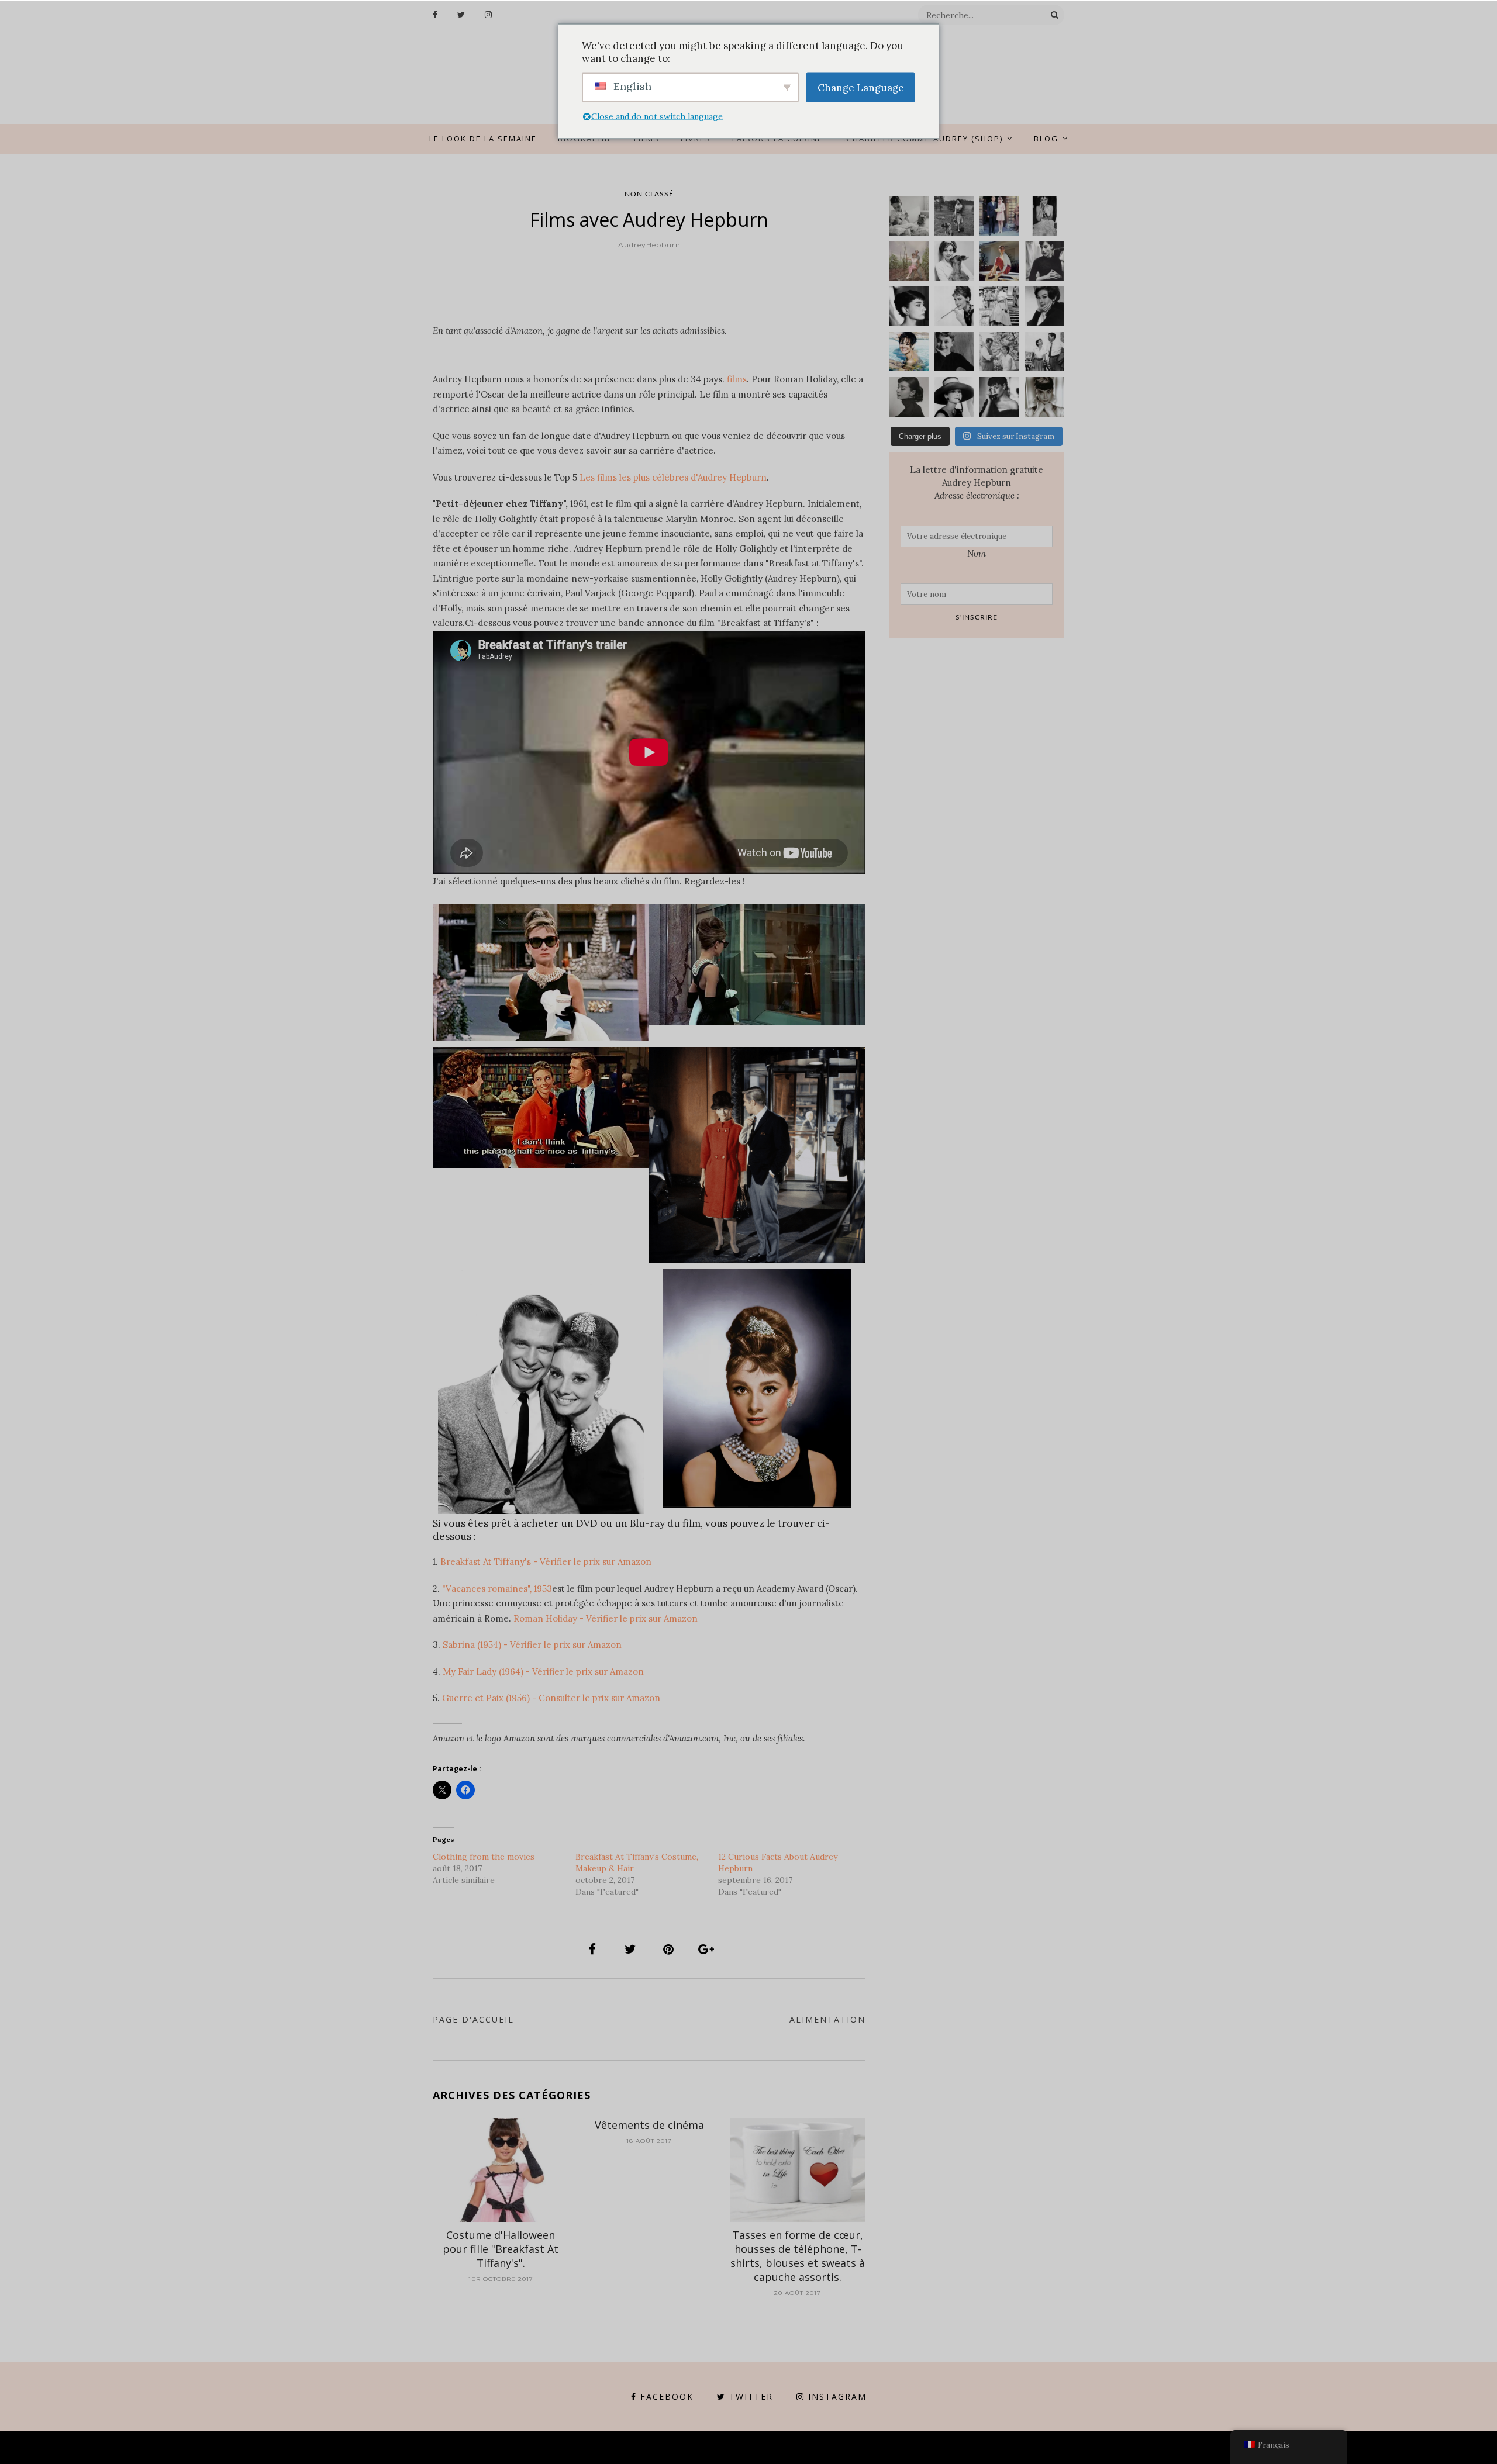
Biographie (585, 139)
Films (647, 139)
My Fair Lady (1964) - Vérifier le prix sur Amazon (543, 1672)
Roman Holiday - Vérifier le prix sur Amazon (606, 1618)
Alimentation (827, 2019)
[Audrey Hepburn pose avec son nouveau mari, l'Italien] (999, 216)
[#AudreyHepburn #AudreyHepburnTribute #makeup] (999, 352)
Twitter (751, 2396)
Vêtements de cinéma (649, 2125)
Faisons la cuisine (777, 139)
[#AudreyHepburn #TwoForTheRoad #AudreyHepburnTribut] (909, 352)
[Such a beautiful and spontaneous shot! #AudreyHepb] (1045, 261)
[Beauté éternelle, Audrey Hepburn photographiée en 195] (999, 261)
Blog (1046, 139)
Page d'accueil (473, 2019)
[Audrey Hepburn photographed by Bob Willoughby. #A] (999, 397)
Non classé (649, 194)
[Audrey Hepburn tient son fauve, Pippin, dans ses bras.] (954, 261)
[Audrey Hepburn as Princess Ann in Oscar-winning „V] (999, 306)
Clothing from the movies (484, 1857)
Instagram (837, 2396)
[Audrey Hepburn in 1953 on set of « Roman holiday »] (1045, 352)
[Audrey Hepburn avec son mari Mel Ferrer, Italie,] (909, 261)
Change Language (861, 87)
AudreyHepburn (649, 245)
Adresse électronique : (977, 495)
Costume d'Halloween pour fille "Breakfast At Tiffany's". (501, 2249)
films (737, 379)
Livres (696, 139)
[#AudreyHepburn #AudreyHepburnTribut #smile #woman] (954, 352)
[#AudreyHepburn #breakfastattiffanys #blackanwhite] (954, 306)
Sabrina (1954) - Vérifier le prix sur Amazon (532, 1645)
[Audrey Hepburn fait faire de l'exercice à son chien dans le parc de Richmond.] (954, 216)
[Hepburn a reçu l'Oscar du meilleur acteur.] (1045, 216)
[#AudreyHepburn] (1045, 306)
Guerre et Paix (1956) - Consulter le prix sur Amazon (551, 1698)
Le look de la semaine (483, 139)
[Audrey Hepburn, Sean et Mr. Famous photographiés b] (909, 216)
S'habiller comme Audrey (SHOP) (923, 139)
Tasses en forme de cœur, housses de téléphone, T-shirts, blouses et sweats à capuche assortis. (798, 2256)
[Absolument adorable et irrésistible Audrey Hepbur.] (954, 397)
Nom (977, 553)
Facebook (667, 2396)
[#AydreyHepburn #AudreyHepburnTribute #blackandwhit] (1045, 397)
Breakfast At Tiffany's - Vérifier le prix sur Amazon (546, 1562)
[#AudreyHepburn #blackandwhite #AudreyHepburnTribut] (909, 306)
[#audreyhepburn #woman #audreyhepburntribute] (909, 397)
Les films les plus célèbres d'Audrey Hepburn (673, 477)
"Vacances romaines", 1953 (497, 1589)
